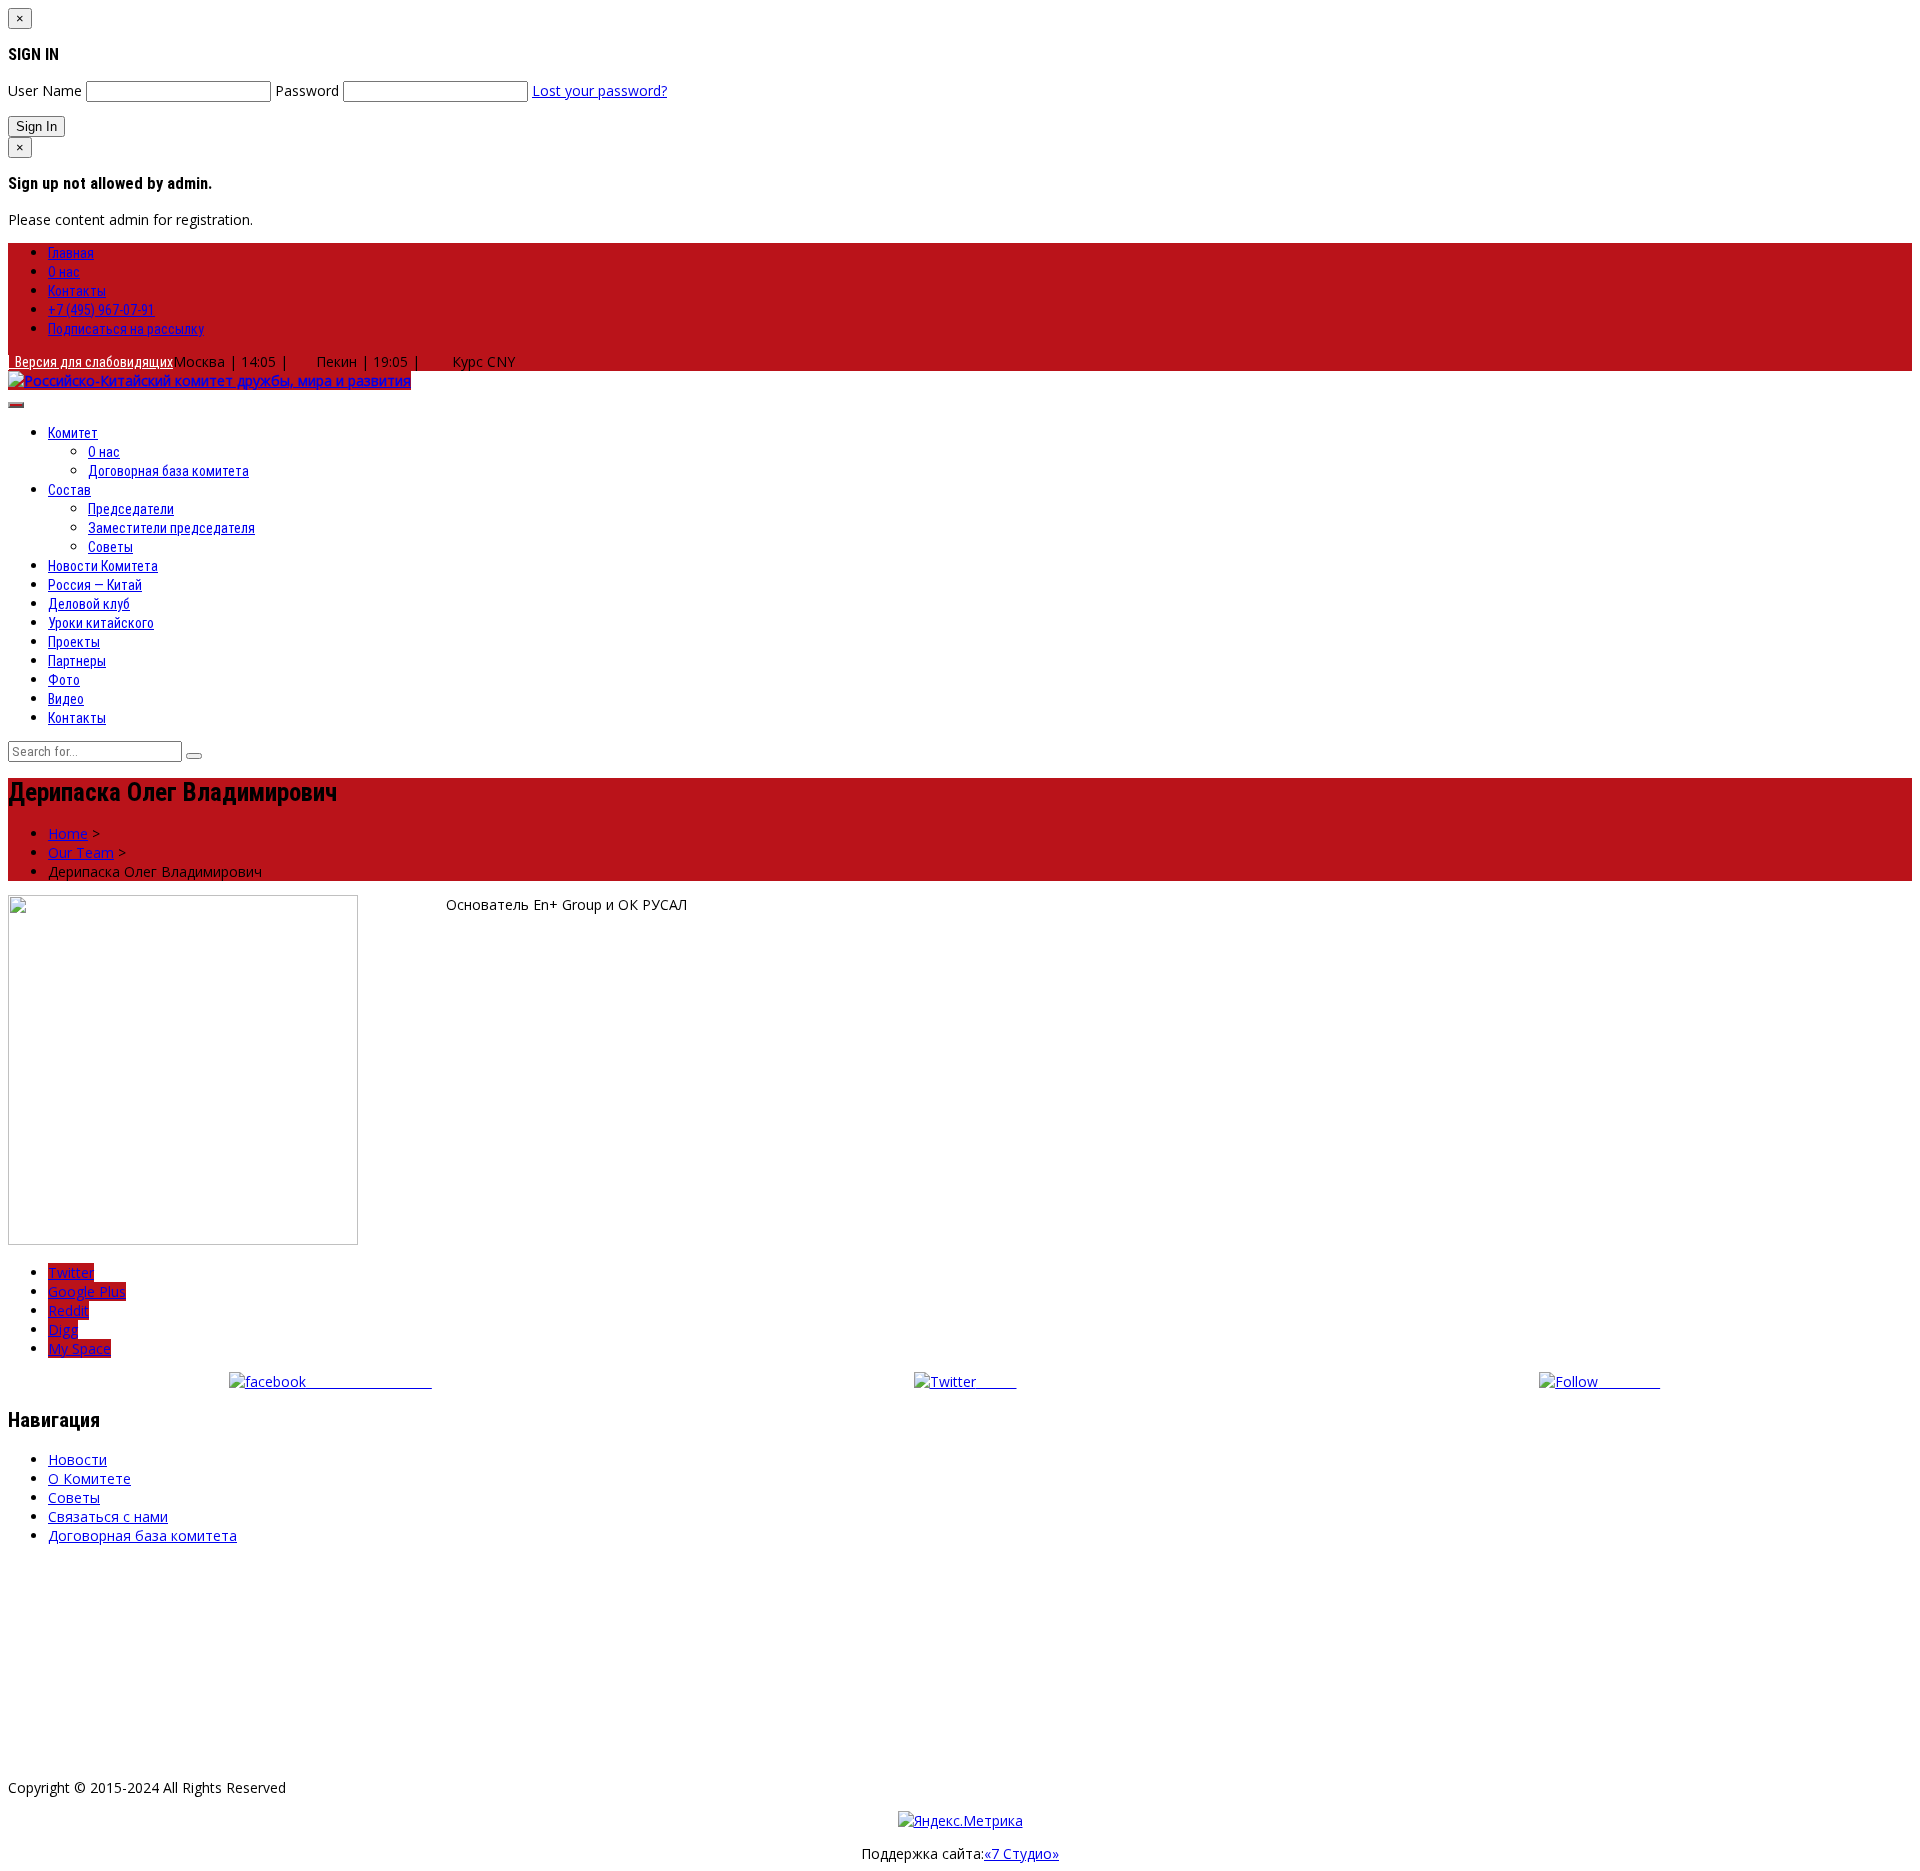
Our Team (81, 852)
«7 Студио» (1021, 1853)
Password (307, 90)
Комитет (73, 433)
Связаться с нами (108, 1516)
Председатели (131, 509)
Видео (66, 699)
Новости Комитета (103, 566)
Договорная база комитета (168, 471)
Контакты (77, 291)
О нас (64, 272)
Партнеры (77, 661)
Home (68, 833)
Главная (71, 253)
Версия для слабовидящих (91, 362)
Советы (110, 547)
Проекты (74, 642)
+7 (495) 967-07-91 (101, 310)
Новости (77, 1459)
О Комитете (89, 1478)
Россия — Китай (95, 585)
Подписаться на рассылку (126, 329)
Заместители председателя (171, 528)
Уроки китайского (101, 623)
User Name (45, 90)
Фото (64, 680)
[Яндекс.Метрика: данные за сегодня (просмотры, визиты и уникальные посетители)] (960, 1820)
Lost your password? (599, 90)
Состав (69, 490)
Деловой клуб (89, 604)
